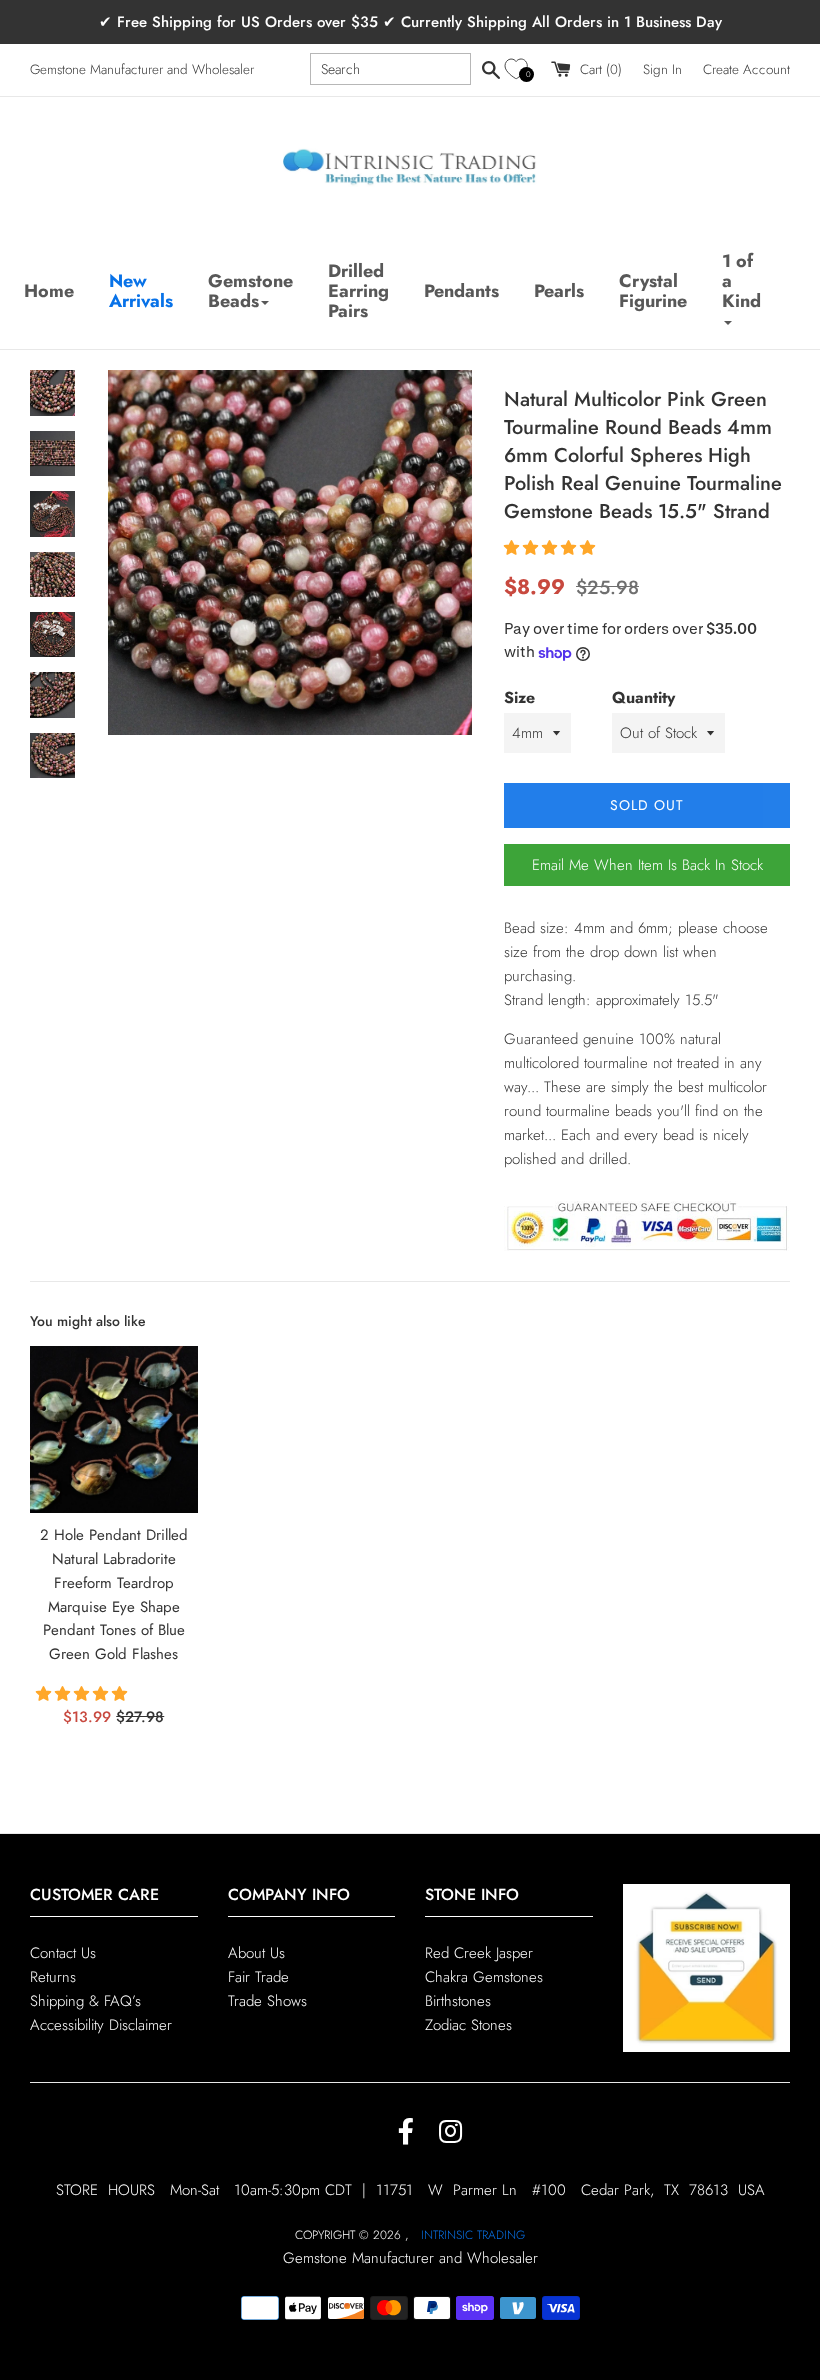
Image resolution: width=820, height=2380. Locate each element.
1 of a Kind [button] (741, 281)
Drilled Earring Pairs (358, 291)
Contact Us (63, 1953)
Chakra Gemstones (484, 1977)
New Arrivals (141, 291)
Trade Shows (267, 2001)
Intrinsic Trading (473, 2235)
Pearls (559, 291)
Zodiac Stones (468, 2025)
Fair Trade (258, 1977)
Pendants (461, 291)
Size (519, 697)
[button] (519, 69)
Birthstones (458, 2001)
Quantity (643, 697)
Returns (53, 1977)
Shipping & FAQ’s (85, 2001)
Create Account (746, 69)
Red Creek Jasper (479, 1953)
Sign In (662, 69)
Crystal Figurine (653, 291)
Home (49, 291)
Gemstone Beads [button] (250, 291)
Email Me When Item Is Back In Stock (647, 865)
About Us (256, 1953)
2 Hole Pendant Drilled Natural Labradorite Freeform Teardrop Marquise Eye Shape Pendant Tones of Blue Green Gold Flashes (114, 1594)
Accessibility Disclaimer (101, 2025)
